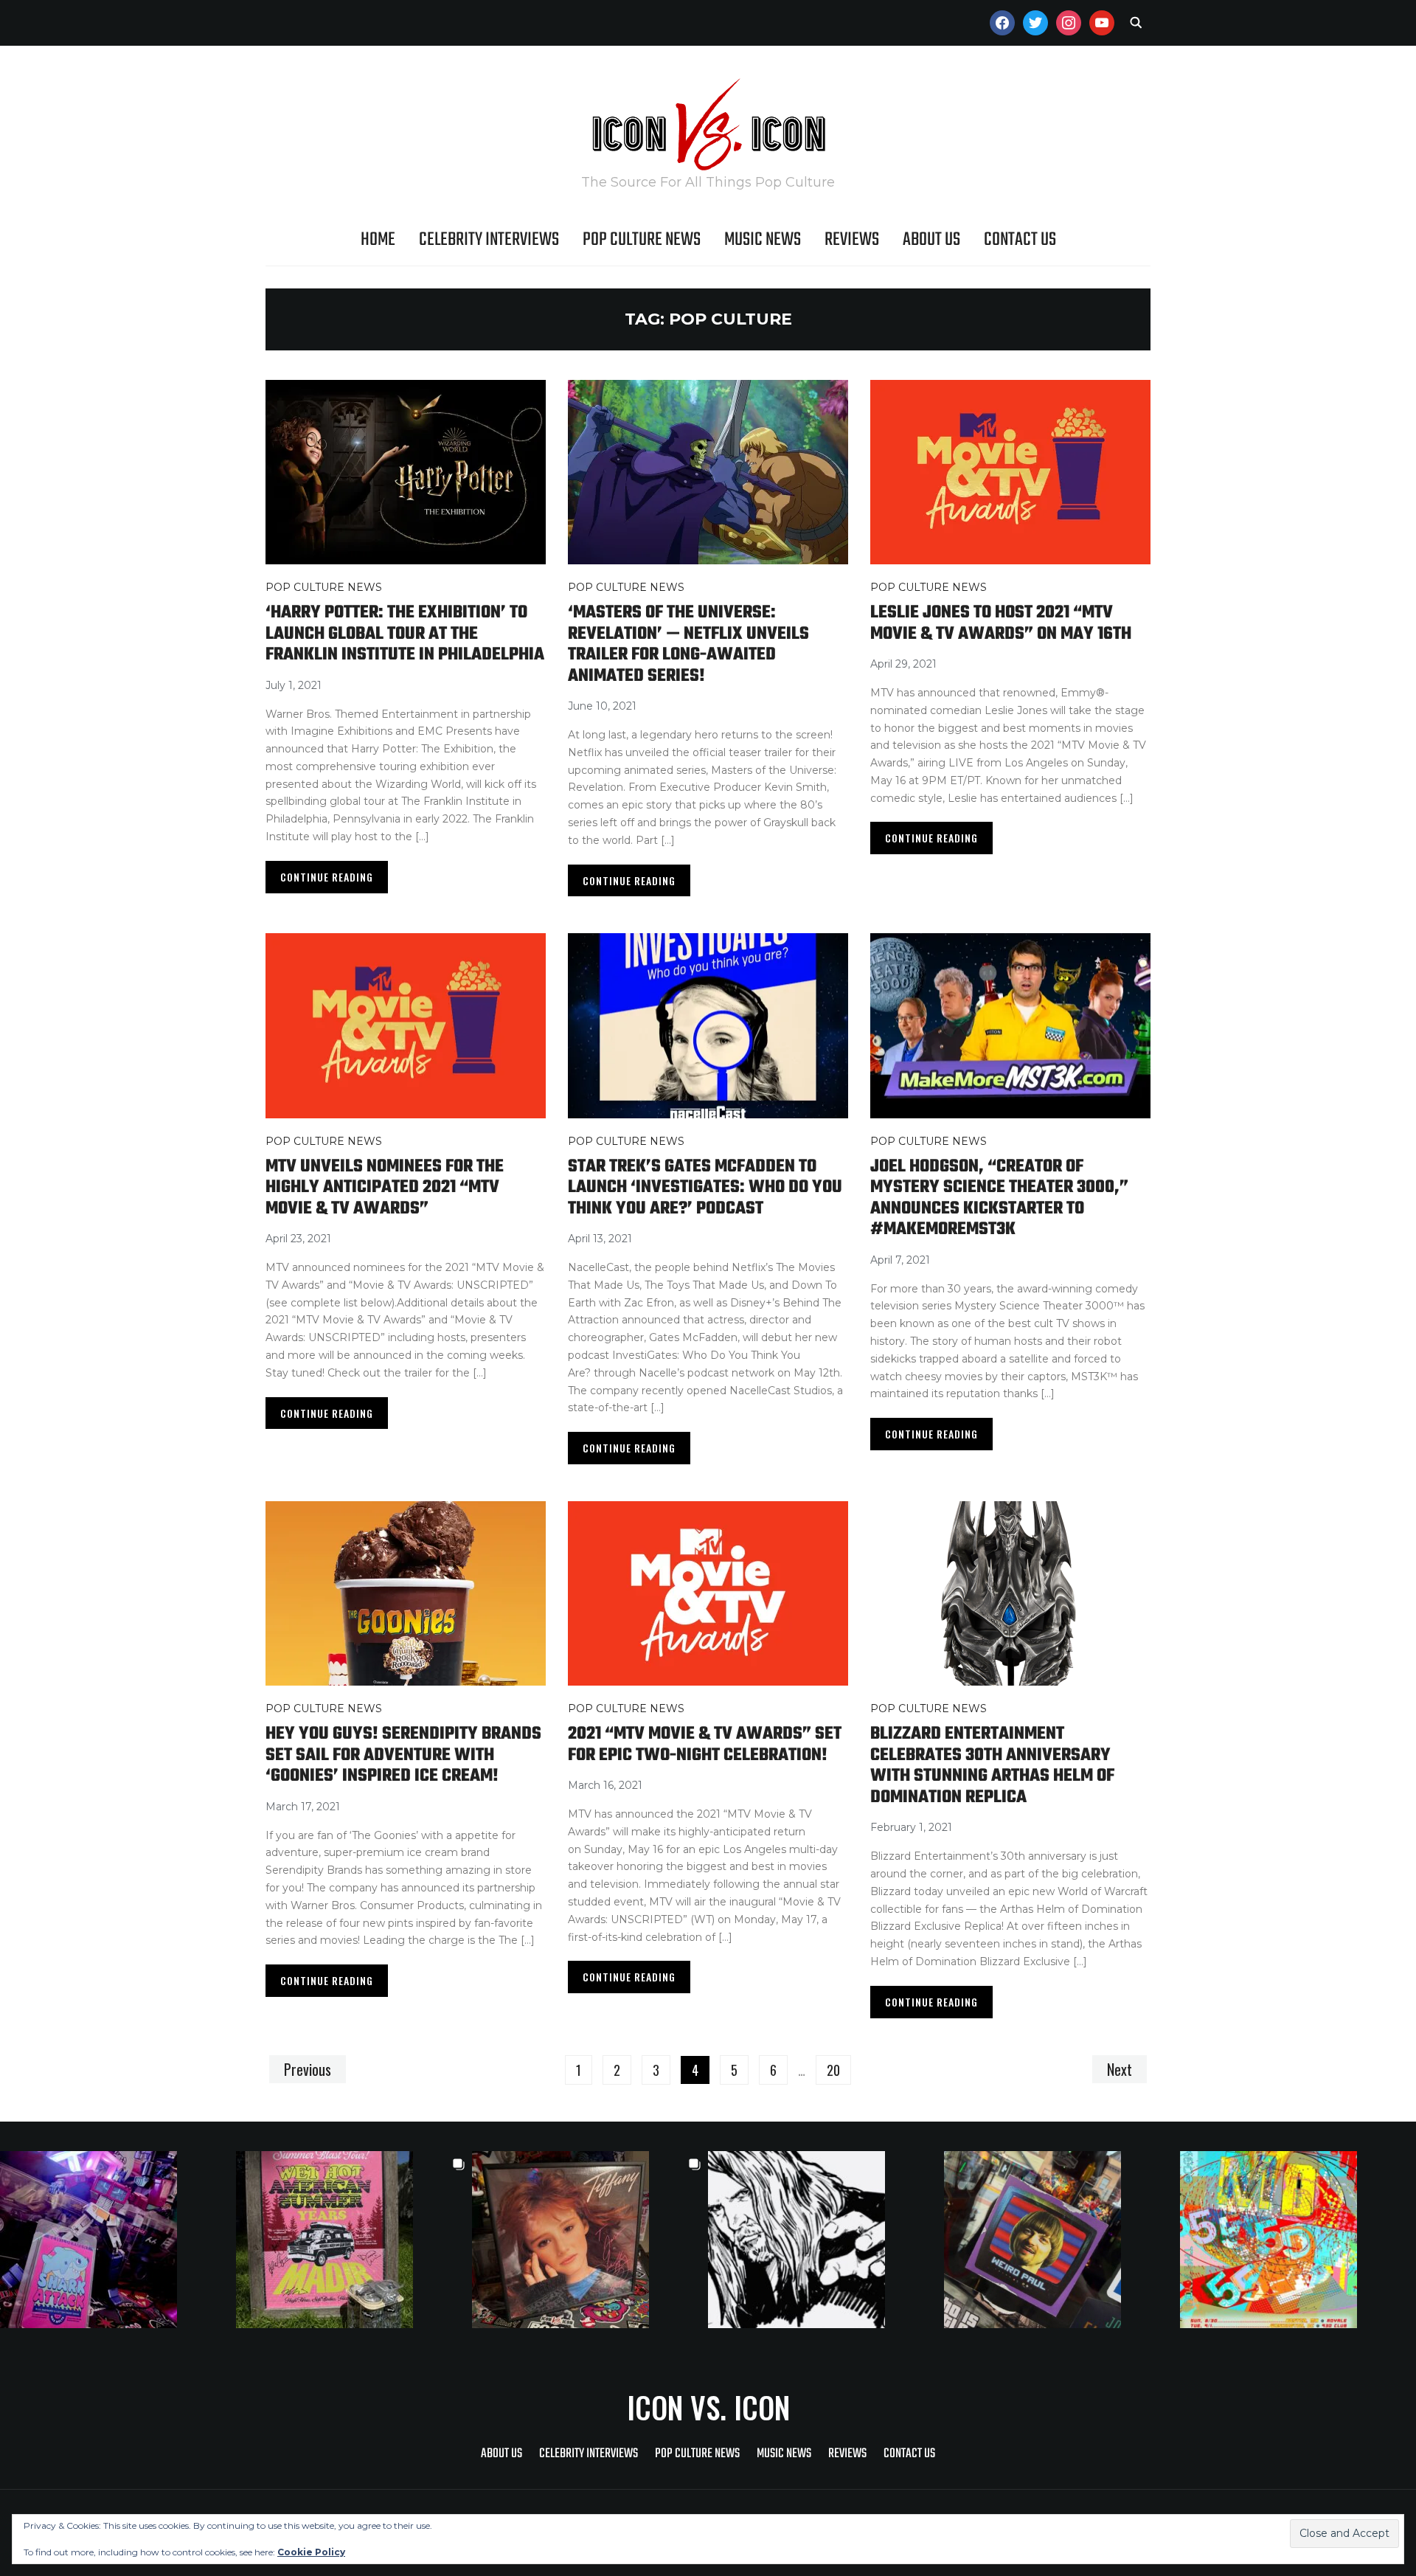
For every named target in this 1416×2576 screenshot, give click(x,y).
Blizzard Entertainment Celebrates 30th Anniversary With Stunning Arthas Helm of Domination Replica (992, 1766)
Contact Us (1020, 240)
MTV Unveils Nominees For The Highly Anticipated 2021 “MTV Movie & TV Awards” (385, 1188)
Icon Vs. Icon (708, 2407)
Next (1120, 2069)
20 (833, 2070)
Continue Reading (327, 877)
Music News (763, 240)
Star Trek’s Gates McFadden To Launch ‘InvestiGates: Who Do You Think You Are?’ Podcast (705, 1188)
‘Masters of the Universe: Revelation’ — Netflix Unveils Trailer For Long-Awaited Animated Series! (688, 644)
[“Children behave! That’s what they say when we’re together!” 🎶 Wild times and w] (590, 2240)
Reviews (852, 240)
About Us (931, 240)
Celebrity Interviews (489, 240)
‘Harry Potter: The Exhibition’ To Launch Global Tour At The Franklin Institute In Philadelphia (405, 634)
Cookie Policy (311, 2552)
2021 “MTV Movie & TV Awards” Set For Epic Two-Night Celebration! (705, 1745)
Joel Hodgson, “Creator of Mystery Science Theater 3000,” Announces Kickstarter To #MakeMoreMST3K (999, 1198)
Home (378, 240)
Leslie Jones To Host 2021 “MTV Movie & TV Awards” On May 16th (1001, 623)
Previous (308, 2069)
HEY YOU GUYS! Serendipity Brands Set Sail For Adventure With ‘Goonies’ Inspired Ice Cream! (403, 1755)
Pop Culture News (642, 240)
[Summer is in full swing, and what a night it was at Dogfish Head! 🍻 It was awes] (354, 2240)
